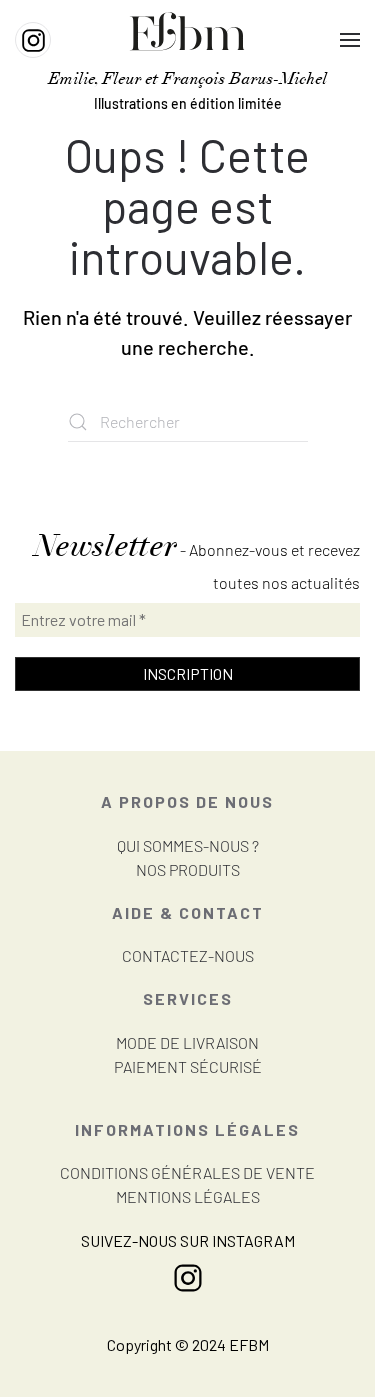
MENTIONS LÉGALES (188, 1196)
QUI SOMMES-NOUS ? (188, 845)
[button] (350, 40)
